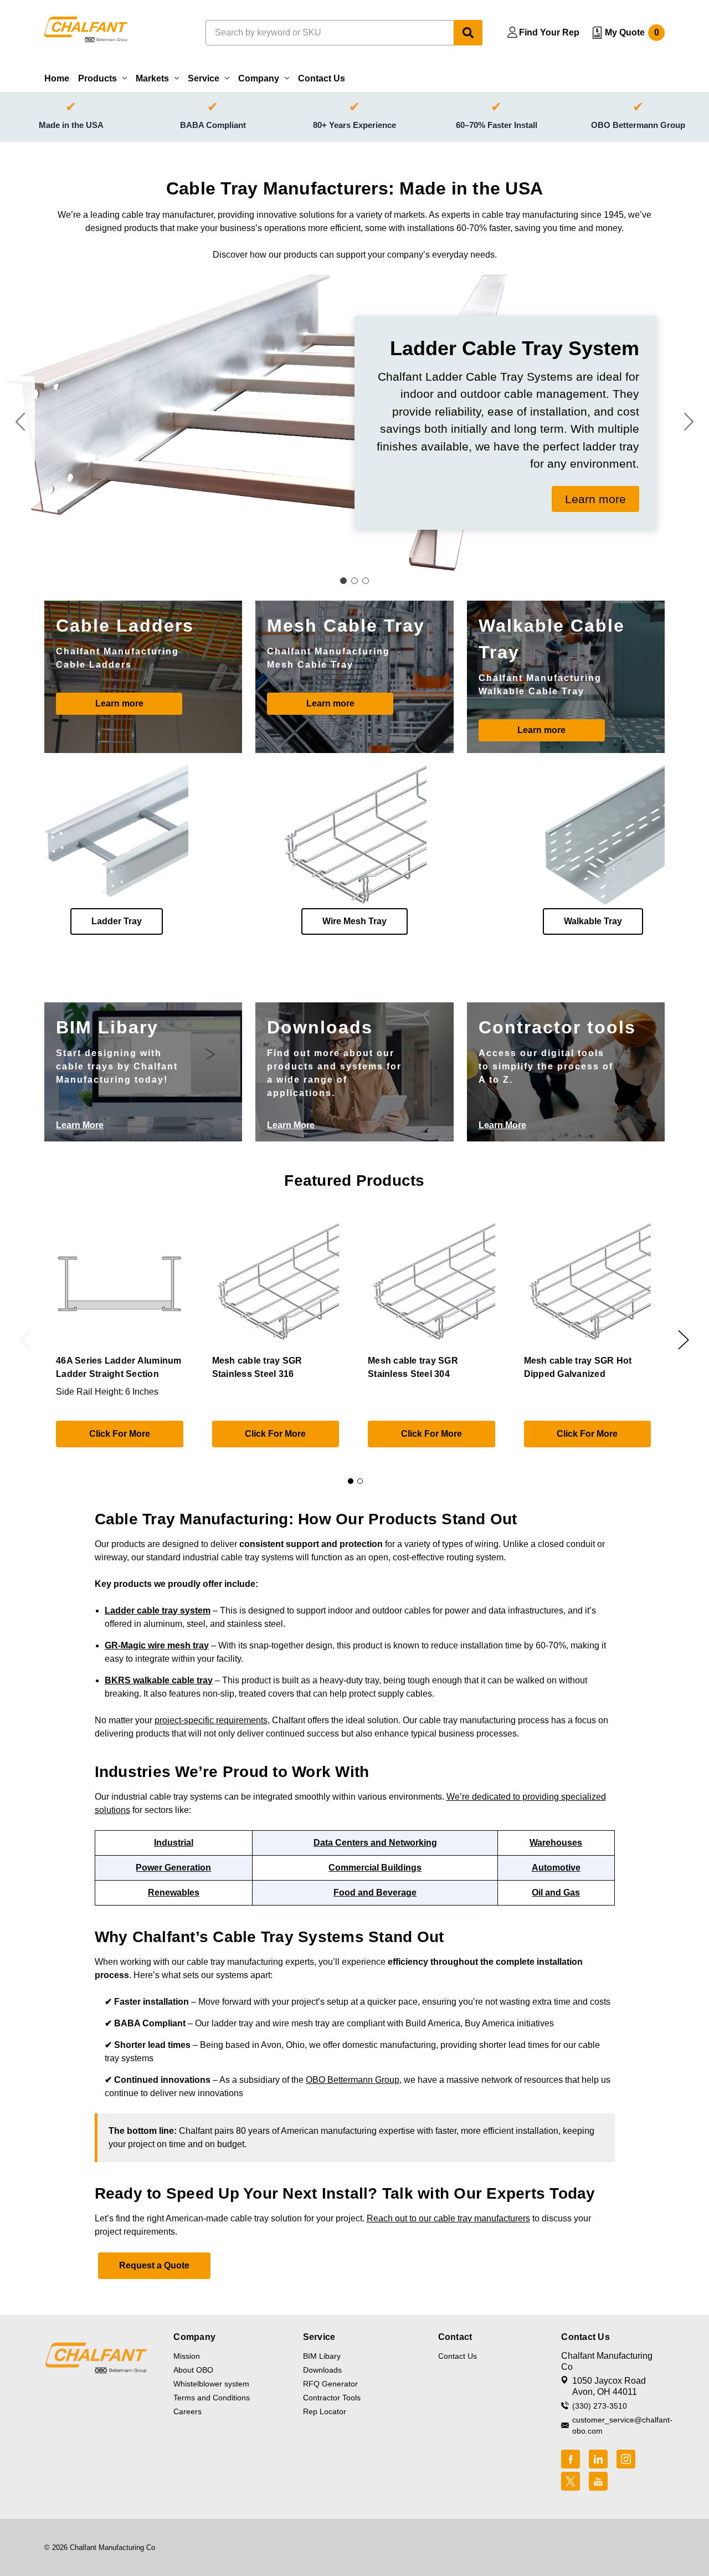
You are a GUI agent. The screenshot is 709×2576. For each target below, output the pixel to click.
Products (97, 78)
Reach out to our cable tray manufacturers (448, 2218)
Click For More (120, 1434)
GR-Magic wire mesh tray (157, 1645)
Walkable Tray (593, 921)
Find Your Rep (549, 32)
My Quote (632, 32)
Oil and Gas (556, 1893)
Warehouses (556, 1843)
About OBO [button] (193, 2370)
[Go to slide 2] (689, 423)
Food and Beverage (375, 1893)
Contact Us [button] (458, 2356)
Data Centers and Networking (375, 1843)
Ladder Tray (117, 921)
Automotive (556, 1868)
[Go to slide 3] (20, 423)
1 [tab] (351, 1481)
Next (684, 1340)
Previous (25, 1340)
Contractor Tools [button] (332, 2398)
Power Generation (173, 1868)
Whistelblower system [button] (211, 2384)
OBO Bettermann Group (353, 2080)
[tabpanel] (119, 1337)
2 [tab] (360, 1481)
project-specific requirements (211, 1720)
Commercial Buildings (375, 1868)
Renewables (174, 1893)
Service (204, 78)
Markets (152, 78)
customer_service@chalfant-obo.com (618, 2425)
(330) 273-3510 (600, 2406)
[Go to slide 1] (343, 581)
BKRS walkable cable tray (159, 1680)
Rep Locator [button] (325, 2411)
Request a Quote (154, 2265)
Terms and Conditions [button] (212, 2398)
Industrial (174, 1843)
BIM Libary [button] (322, 2356)
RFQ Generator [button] (330, 2384)
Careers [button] (187, 2411)
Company (259, 78)
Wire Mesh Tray (354, 921)
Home (57, 78)
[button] (595, 499)
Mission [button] (187, 2356)
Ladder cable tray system (158, 1610)
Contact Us (322, 78)
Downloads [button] (322, 2370)
